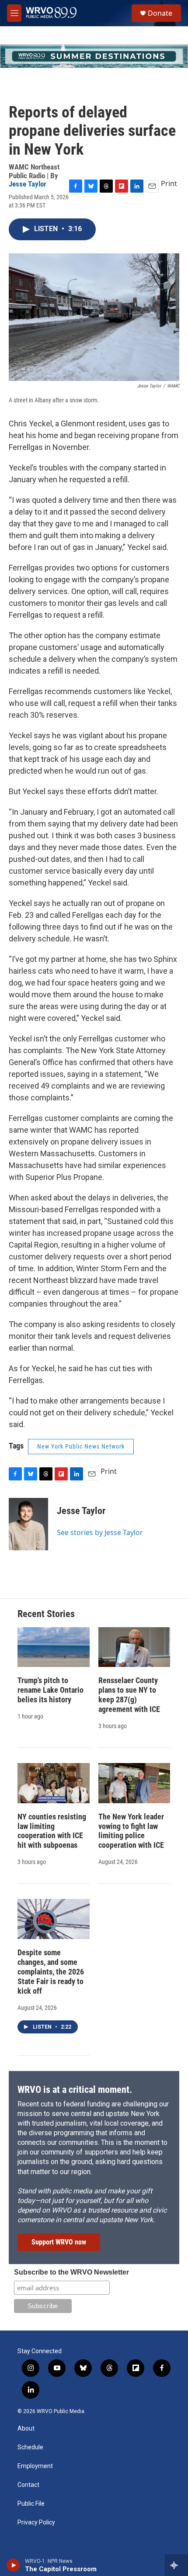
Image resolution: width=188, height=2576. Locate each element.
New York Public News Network (81, 1446)
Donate (160, 13)
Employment (35, 2466)
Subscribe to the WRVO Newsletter (71, 2272)
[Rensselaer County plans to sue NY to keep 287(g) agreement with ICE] (134, 1647)
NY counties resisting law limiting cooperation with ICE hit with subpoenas (52, 1831)
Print (169, 183)
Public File (31, 2504)
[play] (13, 2565)
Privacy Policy (36, 2522)
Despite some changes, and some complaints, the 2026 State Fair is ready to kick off (51, 1972)
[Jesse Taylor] (28, 1524)
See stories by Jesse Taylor (100, 1532)
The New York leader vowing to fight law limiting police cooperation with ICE (131, 1831)
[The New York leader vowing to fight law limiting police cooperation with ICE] (134, 1783)
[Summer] (94, 56)
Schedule (30, 2447)
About (26, 2429)
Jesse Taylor (28, 184)
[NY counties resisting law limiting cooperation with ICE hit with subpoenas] (54, 1783)
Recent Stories (46, 1614)
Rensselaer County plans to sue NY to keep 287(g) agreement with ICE (129, 1695)
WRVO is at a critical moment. (75, 2090)
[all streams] (176, 2565)
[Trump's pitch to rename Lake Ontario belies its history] (54, 1647)
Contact (28, 2485)
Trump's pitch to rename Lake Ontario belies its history (50, 1690)
